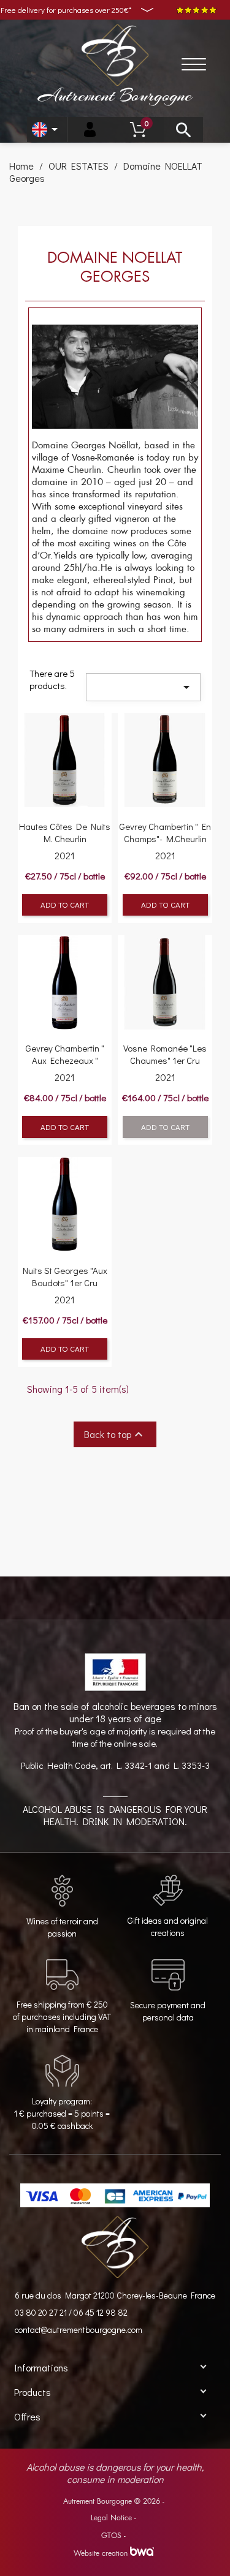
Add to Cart (65, 904)
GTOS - (113, 2536)
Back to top (115, 1434)
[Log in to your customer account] (90, 130)
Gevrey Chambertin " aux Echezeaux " (65, 1054)
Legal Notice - (113, 2518)
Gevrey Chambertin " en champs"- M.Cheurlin (165, 832)
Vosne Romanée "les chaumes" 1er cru (165, 1054)
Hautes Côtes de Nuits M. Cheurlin (65, 832)
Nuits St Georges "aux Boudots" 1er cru (65, 1276)
